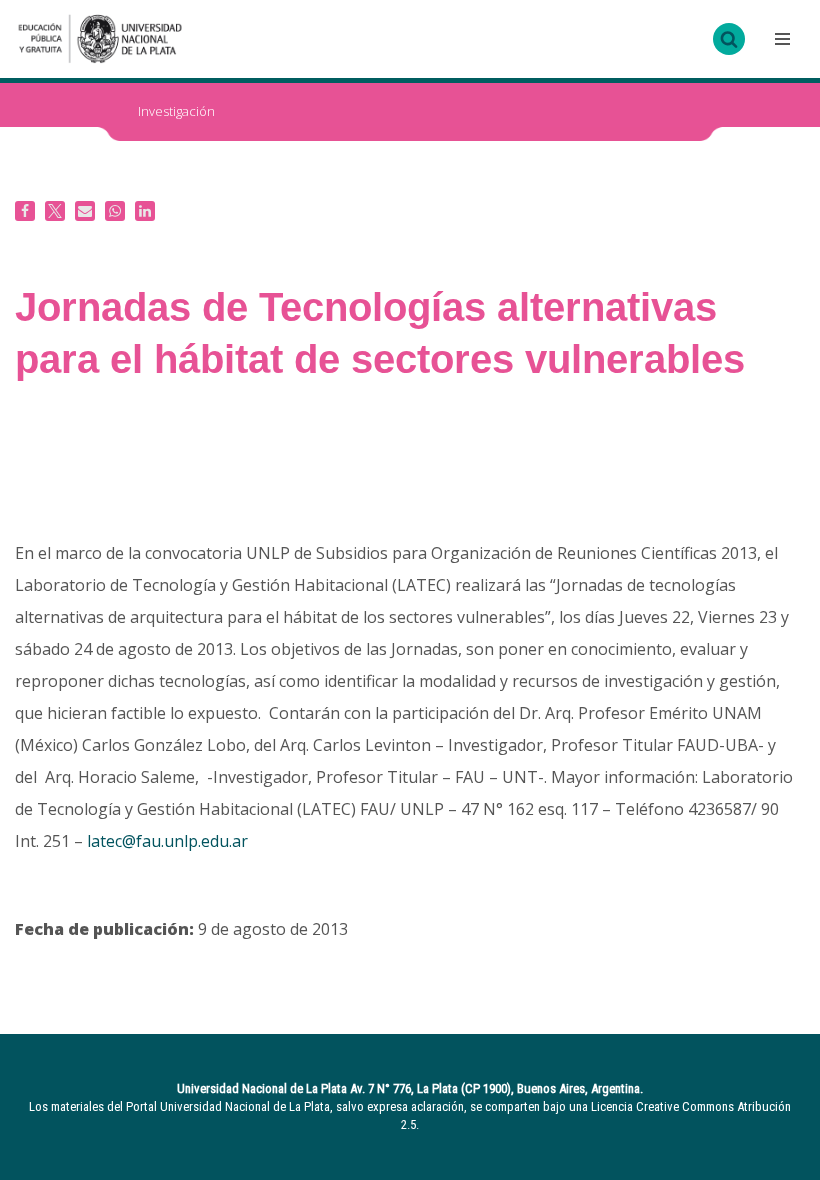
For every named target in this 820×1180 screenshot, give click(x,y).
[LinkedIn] (145, 211)
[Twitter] (55, 211)
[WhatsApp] (115, 211)
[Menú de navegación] (780, 39)
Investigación (176, 111)
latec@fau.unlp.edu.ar (167, 841)
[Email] (85, 211)
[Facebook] (25, 211)
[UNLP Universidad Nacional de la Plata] (100, 39)
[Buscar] (729, 39)
